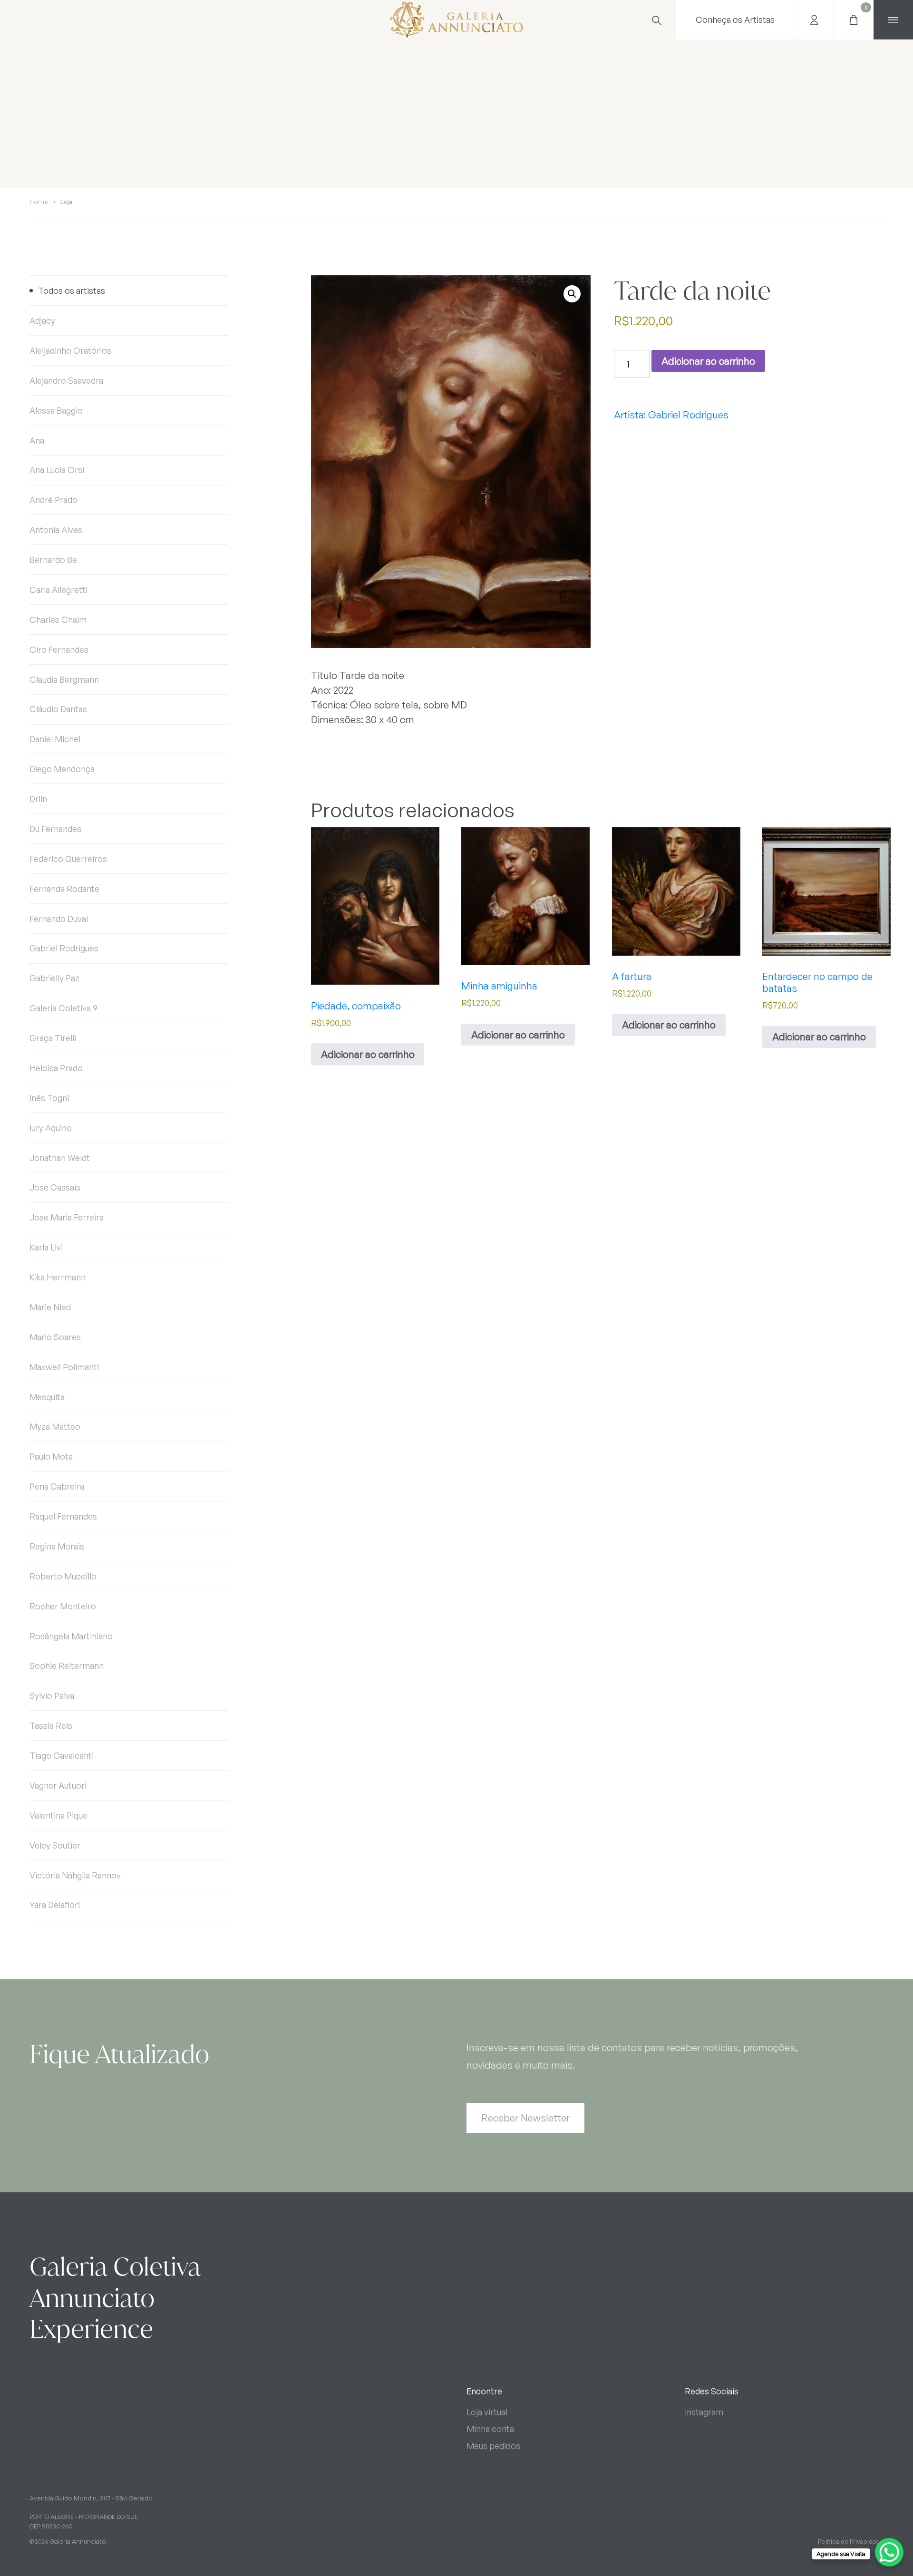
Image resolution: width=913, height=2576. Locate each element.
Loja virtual (487, 2412)
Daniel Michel (55, 739)
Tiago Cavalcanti (62, 1755)
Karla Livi (46, 1247)
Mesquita (47, 1397)
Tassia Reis (51, 1725)
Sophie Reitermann (67, 1666)
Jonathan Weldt (60, 1158)
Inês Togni (49, 1098)
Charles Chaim (58, 620)
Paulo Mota (51, 1456)
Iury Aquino (51, 1128)
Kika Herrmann (58, 1277)
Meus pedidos (493, 2446)
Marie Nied (50, 1307)
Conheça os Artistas (735, 19)
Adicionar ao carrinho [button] (368, 1054)
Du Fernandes (55, 829)
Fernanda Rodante (64, 889)
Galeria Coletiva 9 (63, 1008)
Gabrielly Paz (54, 978)
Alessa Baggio (56, 410)
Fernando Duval (59, 919)
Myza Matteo (55, 1426)
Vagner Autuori (58, 1785)
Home (39, 202)
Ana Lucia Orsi (57, 470)
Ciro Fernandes (59, 649)
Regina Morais (57, 1546)
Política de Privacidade (851, 2541)
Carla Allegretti (58, 590)
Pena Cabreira (57, 1486)
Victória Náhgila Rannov (75, 1875)
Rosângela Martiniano (71, 1636)
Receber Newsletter (525, 2118)
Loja (66, 202)
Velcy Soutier (55, 1845)
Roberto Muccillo (63, 1576)
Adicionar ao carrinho (708, 361)
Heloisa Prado (56, 1068)
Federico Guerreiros (68, 859)
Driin (38, 799)
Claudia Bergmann (64, 679)
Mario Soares (55, 1337)
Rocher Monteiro (63, 1606)
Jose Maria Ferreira (67, 1217)
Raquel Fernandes (63, 1516)
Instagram (704, 2412)
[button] (572, 294)
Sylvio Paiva (52, 1695)
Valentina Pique (58, 1815)
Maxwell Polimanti (64, 1367)
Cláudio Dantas (58, 709)
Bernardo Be (53, 560)
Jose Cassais (55, 1187)
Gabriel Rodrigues (64, 948)
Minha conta (490, 2429)
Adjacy (42, 320)
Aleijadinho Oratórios (70, 350)
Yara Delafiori (55, 1905)
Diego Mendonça (62, 769)
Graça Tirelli (53, 1038)
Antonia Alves (56, 530)
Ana (37, 440)
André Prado (53, 500)
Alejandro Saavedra (66, 380)
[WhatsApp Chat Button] (889, 2552)
